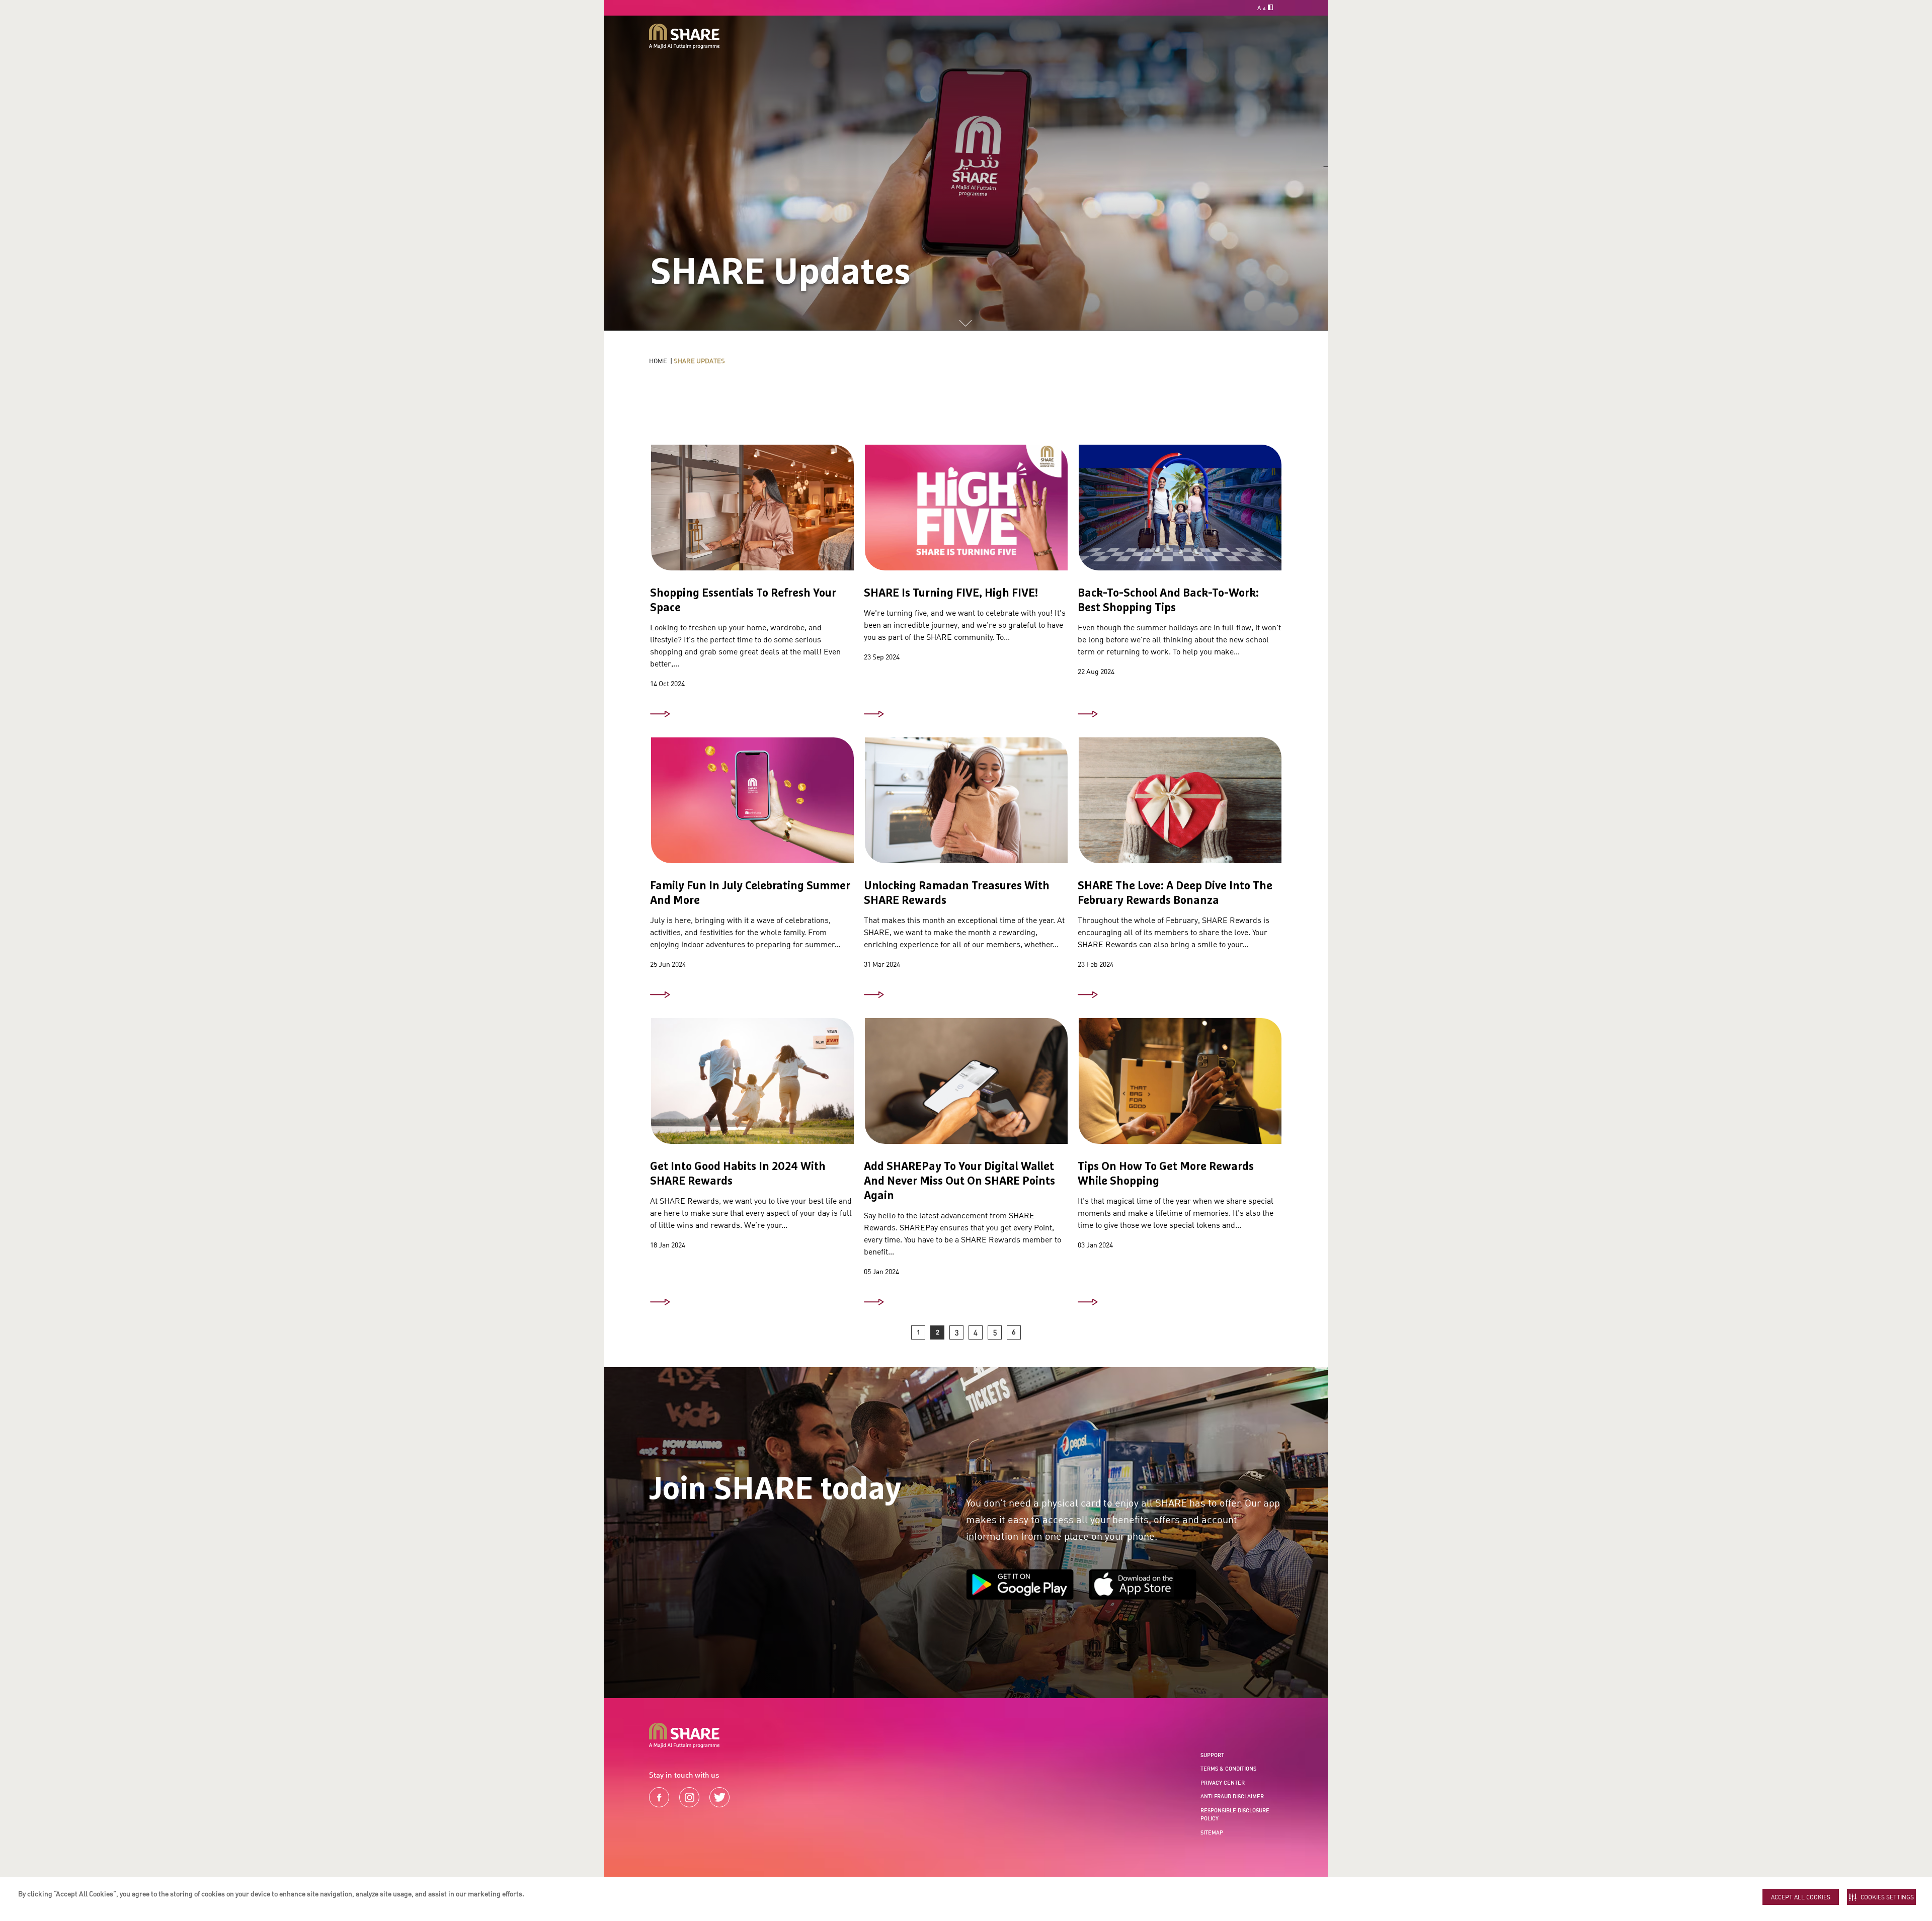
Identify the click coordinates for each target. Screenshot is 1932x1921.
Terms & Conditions (1228, 1769)
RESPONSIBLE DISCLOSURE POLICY (1235, 1815)
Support (1212, 1755)
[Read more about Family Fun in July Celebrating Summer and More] (660, 995)
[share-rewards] (752, 808)
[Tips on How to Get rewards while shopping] (1180, 1089)
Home (658, 361)
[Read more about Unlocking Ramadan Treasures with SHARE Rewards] (874, 995)
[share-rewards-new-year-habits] (752, 1089)
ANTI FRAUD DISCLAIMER (1232, 1796)
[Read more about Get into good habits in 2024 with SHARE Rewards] (660, 1302)
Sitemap (1212, 1832)
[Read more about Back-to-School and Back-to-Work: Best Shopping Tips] (1088, 714)
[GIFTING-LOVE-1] (1180, 808)
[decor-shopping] (752, 516)
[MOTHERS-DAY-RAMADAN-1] (966, 808)
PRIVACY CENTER (1223, 1783)
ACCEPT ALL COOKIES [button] (1801, 1897)
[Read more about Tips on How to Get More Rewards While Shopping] (1088, 1302)
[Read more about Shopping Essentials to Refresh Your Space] (660, 714)
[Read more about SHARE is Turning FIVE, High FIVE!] (874, 714)
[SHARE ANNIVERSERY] (966, 516)
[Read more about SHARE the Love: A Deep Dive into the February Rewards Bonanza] (1088, 995)
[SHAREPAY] (966, 1089)
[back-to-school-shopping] (1180, 516)
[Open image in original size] (684, 36)
